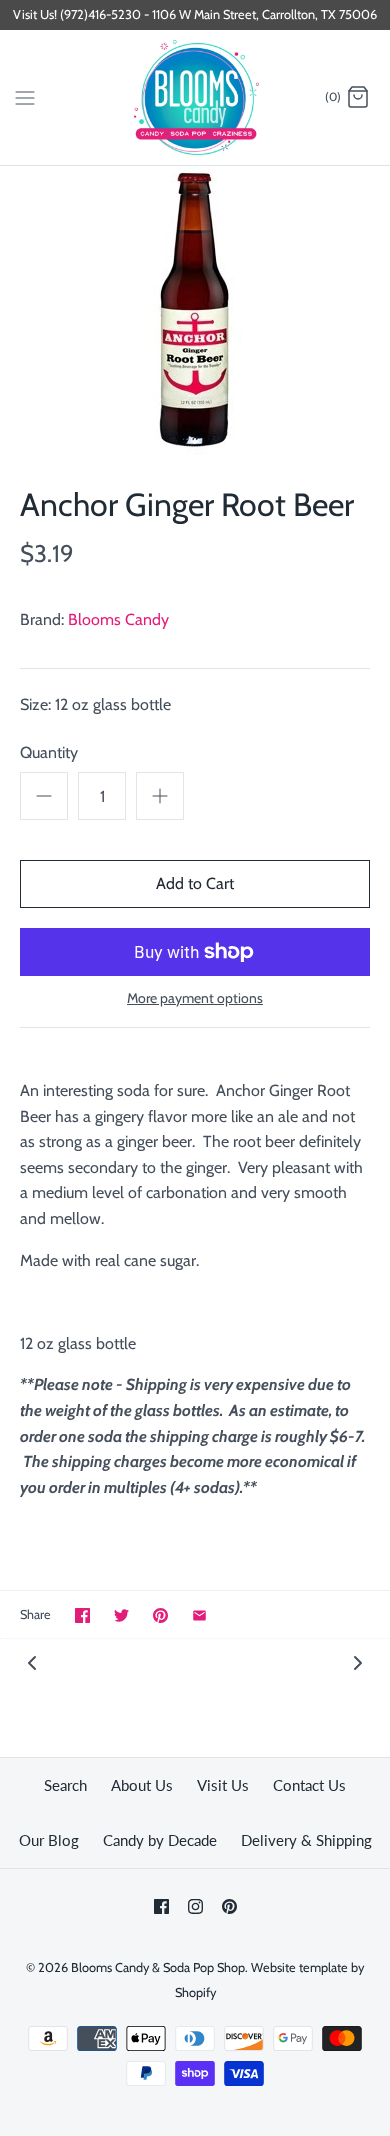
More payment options (195, 998)
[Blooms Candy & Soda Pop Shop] (195, 97)
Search (65, 1785)
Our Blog (49, 1840)
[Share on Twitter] (121, 1615)
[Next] (358, 1661)
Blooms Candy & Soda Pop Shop (158, 1967)
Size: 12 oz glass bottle (95, 704)
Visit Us (223, 1785)
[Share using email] (199, 1615)
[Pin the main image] (160, 1615)
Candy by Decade (160, 1840)
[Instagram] (195, 1906)
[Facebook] (161, 1906)
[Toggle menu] (25, 97)
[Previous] (32, 1661)
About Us (142, 1785)
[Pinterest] (229, 1906)
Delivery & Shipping (306, 1840)
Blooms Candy (118, 619)
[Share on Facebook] (82, 1615)
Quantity (49, 752)
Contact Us (309, 1785)
